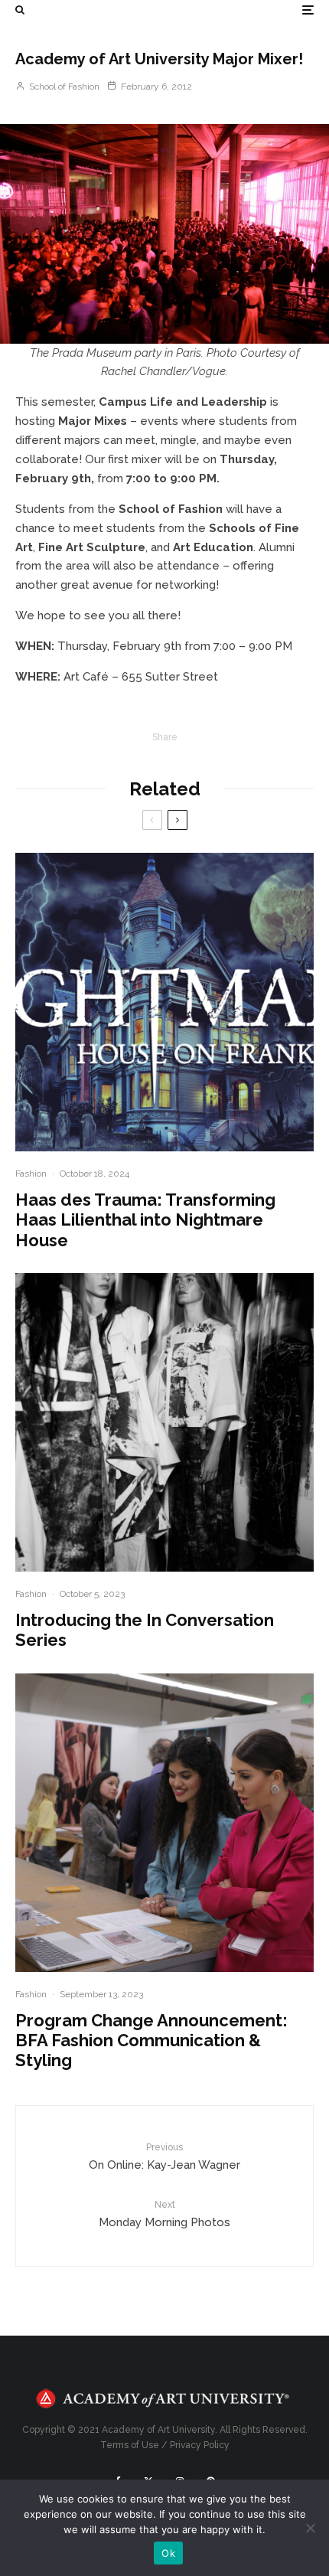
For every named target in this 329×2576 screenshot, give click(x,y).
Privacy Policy (200, 2445)
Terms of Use (130, 2445)
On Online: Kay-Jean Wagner (164, 2157)
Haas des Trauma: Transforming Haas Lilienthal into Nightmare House (145, 1220)
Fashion (31, 1174)
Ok (168, 2553)
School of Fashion (63, 87)
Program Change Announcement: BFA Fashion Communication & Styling (151, 2041)
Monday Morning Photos (164, 2214)
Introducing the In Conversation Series (145, 1630)
